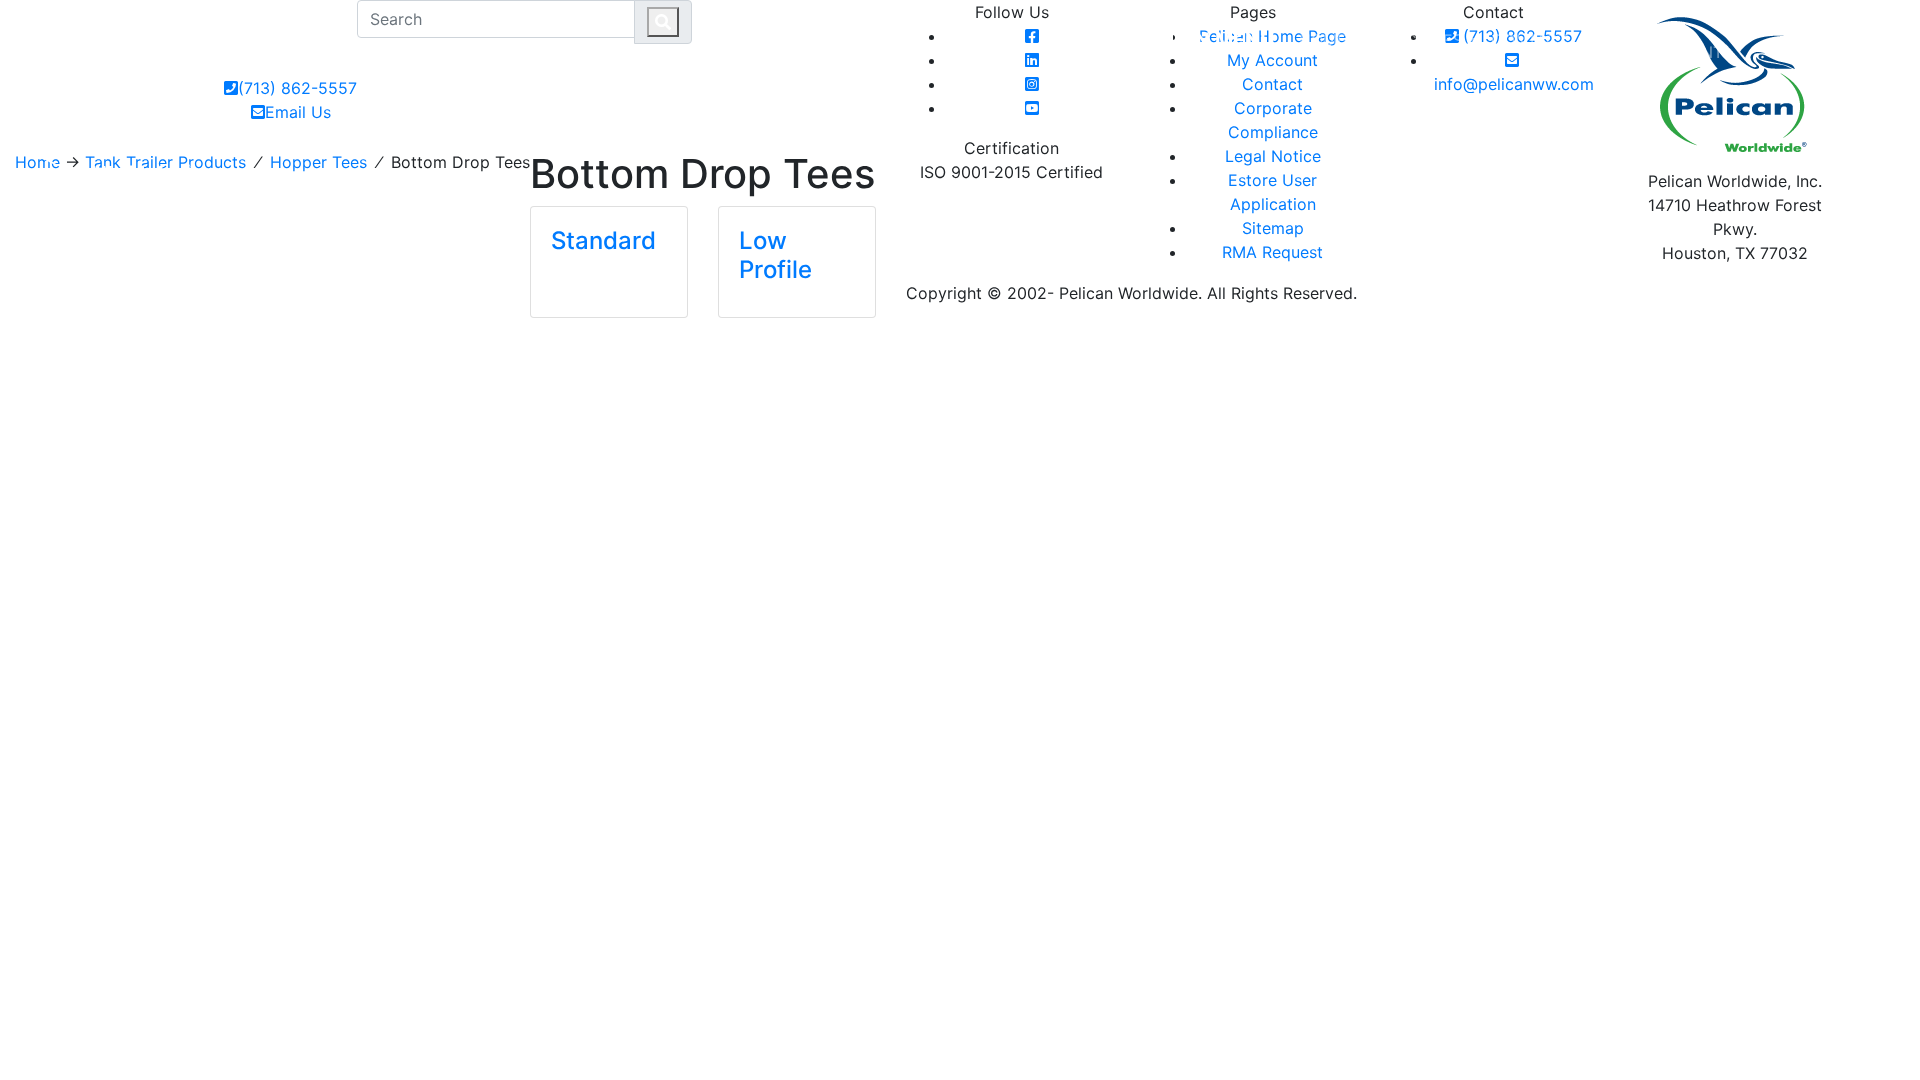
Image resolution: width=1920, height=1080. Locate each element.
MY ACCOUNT (1683, 40)
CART (1860, 28)
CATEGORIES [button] (1413, 40)
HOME (1323, 40)
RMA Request (1272, 252)
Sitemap (1273, 228)
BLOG (1605, 40)
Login (1789, 28)
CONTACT (1529, 40)
